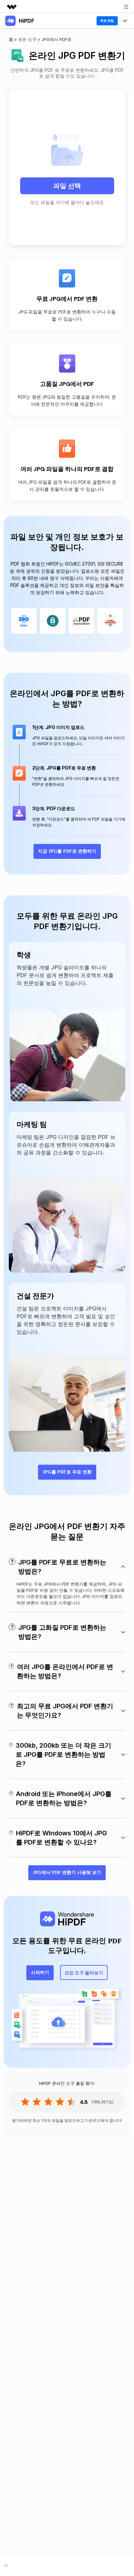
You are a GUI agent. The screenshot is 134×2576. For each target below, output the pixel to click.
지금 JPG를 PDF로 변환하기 (67, 851)
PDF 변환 (17, 54)
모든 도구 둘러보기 (84, 1972)
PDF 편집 (17, 37)
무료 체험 (107, 21)
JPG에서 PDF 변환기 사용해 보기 (67, 1873)
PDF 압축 (17, 70)
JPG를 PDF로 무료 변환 (67, 1472)
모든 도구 (16, 103)
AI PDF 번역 (19, 119)
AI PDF (14, 86)
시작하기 (40, 1973)
